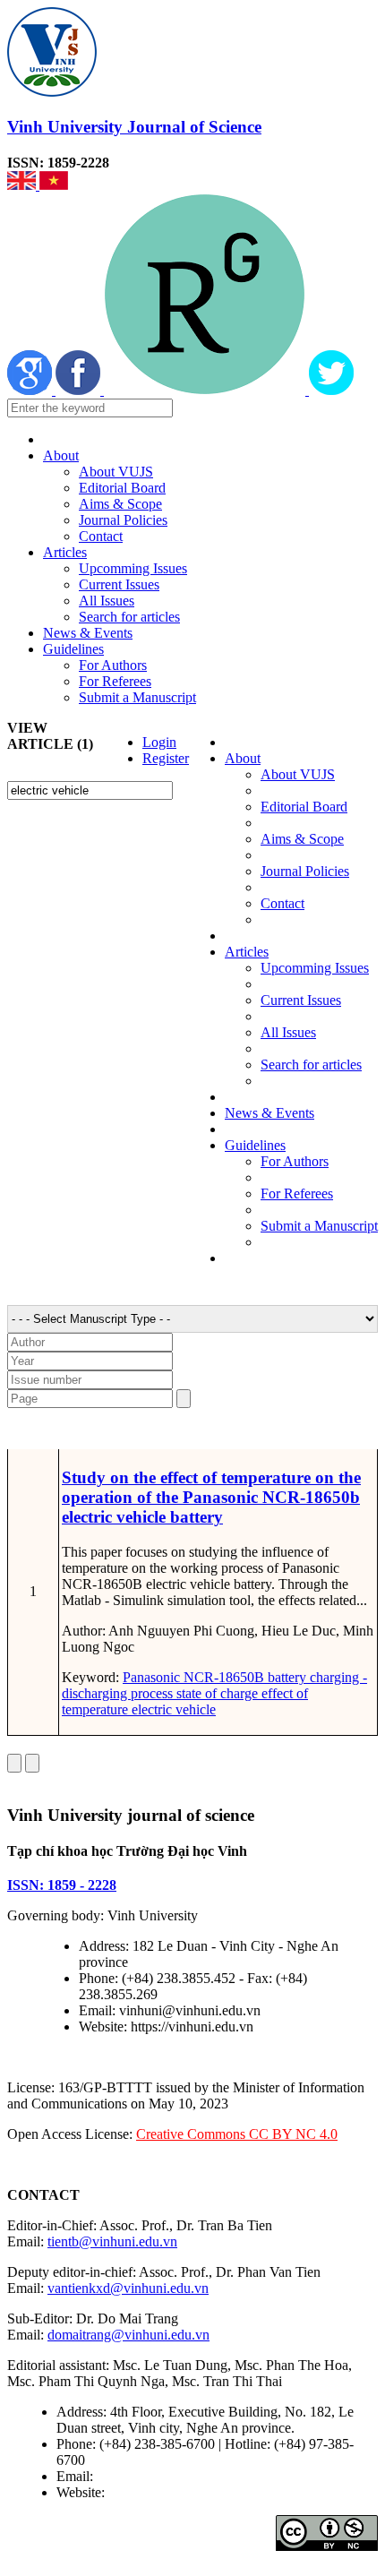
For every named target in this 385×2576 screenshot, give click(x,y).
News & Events (88, 633)
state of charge (215, 1693)
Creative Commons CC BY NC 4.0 (237, 2134)
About (61, 455)
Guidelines (73, 649)
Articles (65, 552)
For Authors (113, 665)
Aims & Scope (120, 504)
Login (159, 742)
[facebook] (80, 390)
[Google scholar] (31, 390)
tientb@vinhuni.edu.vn (112, 2241)
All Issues (107, 601)
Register (166, 758)
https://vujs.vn (148, 2492)
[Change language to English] (23, 185)
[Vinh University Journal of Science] (52, 92)
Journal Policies (123, 520)
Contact (101, 536)
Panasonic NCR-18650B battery (214, 1677)
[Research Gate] (206, 390)
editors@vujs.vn (143, 2476)
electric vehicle (172, 1709)
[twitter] (331, 390)
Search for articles (129, 617)
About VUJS (116, 472)
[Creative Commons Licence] (327, 2546)
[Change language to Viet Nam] (54, 185)
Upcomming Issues (133, 568)
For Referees (115, 681)
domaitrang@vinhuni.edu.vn (128, 2335)
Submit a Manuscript (137, 697)
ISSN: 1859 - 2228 (62, 1885)
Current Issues (119, 584)
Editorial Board (122, 488)
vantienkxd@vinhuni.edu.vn (128, 2288)
